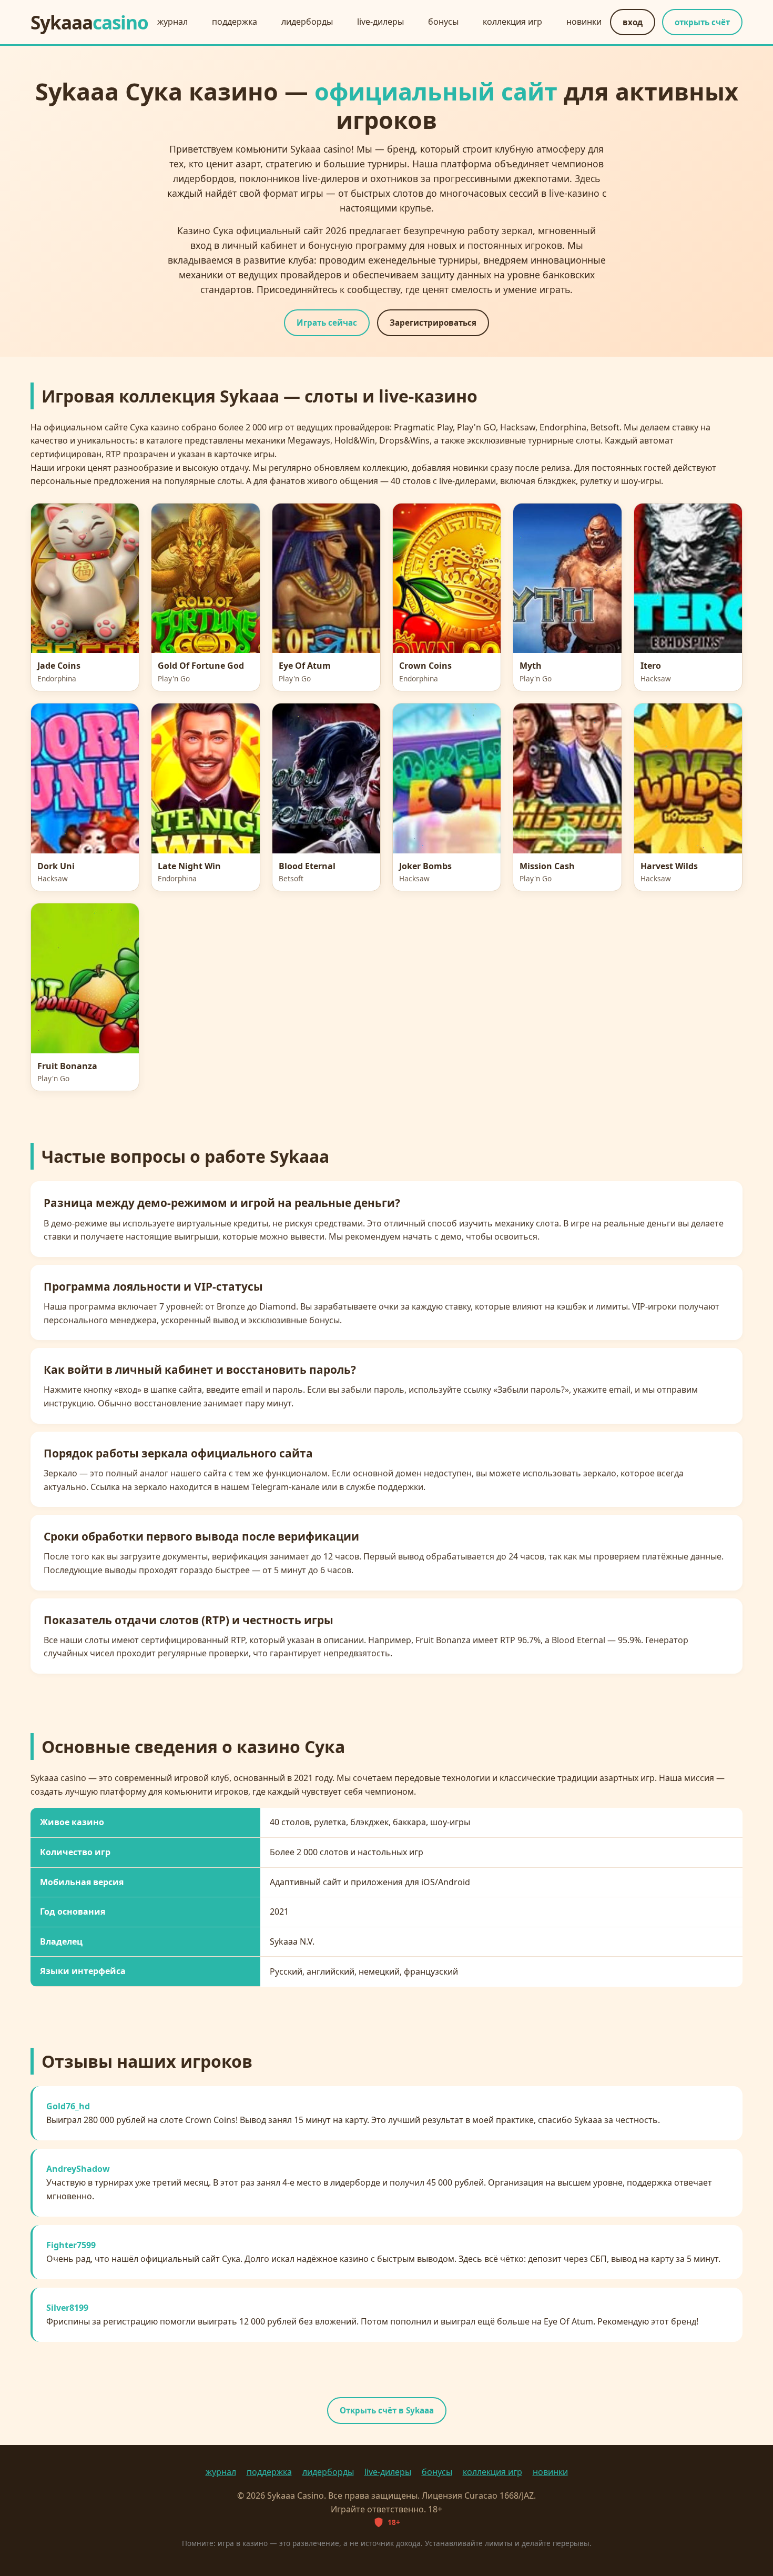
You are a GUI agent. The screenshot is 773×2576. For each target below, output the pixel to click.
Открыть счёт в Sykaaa (387, 2410)
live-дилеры (380, 22)
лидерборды (307, 22)
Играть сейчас (327, 323)
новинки (584, 22)
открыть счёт (702, 22)
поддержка (235, 22)
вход (633, 22)
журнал (172, 22)
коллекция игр (512, 22)
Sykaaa (89, 22)
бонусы (443, 22)
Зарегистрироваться (433, 323)
